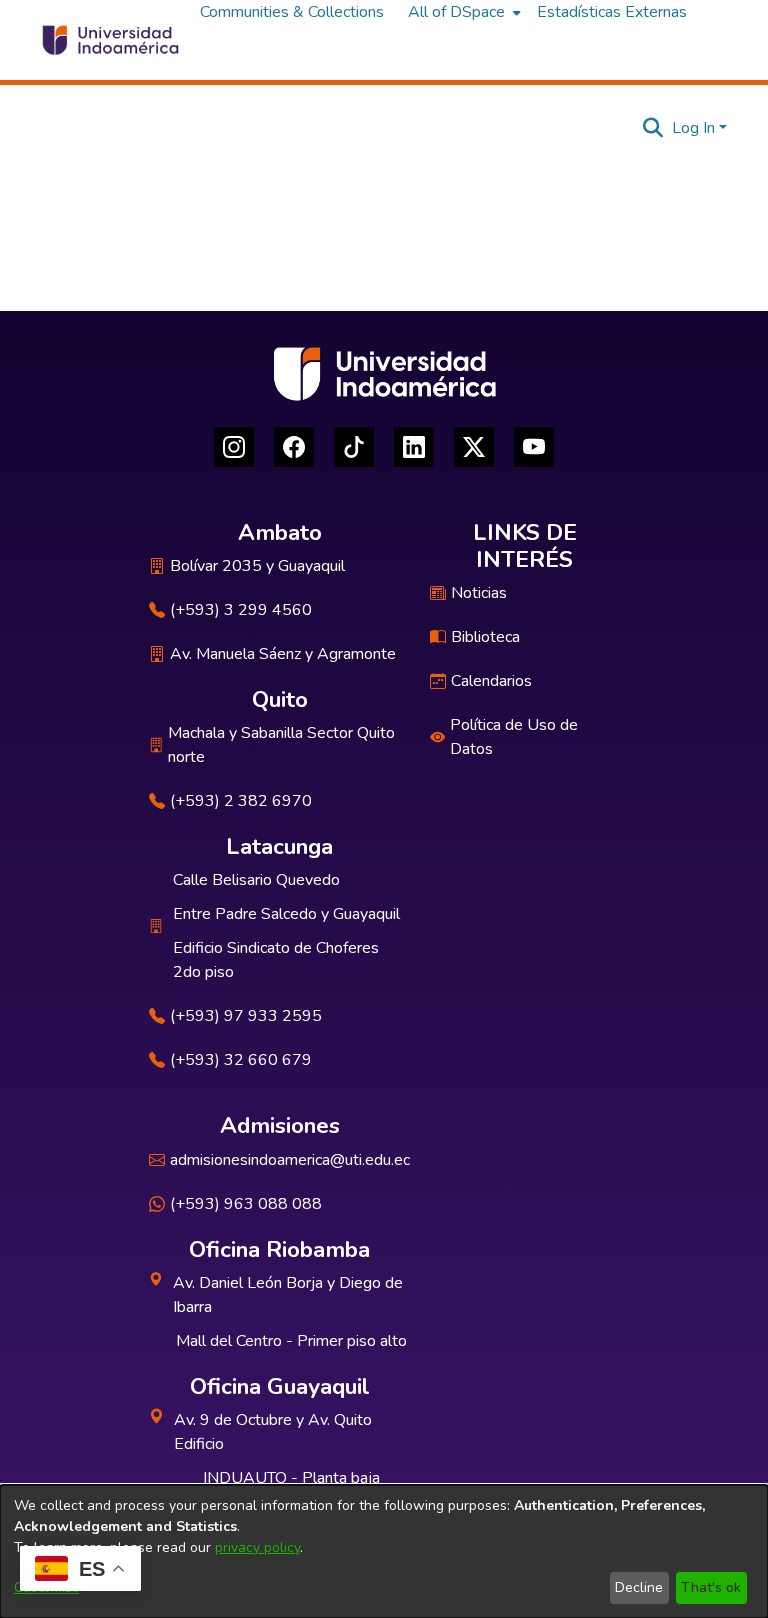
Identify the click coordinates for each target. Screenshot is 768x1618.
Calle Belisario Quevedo (256, 880)
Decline (639, 1587)
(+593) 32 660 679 (241, 1060)
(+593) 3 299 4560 (241, 610)
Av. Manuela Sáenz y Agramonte (283, 654)
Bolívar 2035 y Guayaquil (257, 566)
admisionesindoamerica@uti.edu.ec (290, 1160)
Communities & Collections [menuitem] (292, 12)
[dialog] (384, 1551)
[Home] (109, 40)
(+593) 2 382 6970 (241, 801)
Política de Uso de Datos (514, 737)
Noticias (479, 593)
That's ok (711, 1587)
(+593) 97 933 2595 (246, 1016)
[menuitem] (462, 12)
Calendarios (491, 681)
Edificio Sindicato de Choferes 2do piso (276, 960)
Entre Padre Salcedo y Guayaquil (286, 914)
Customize (46, 1587)
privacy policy (257, 1547)
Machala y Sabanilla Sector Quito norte (281, 745)
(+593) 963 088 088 (246, 1204)
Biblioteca (485, 637)
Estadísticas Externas (612, 12)
